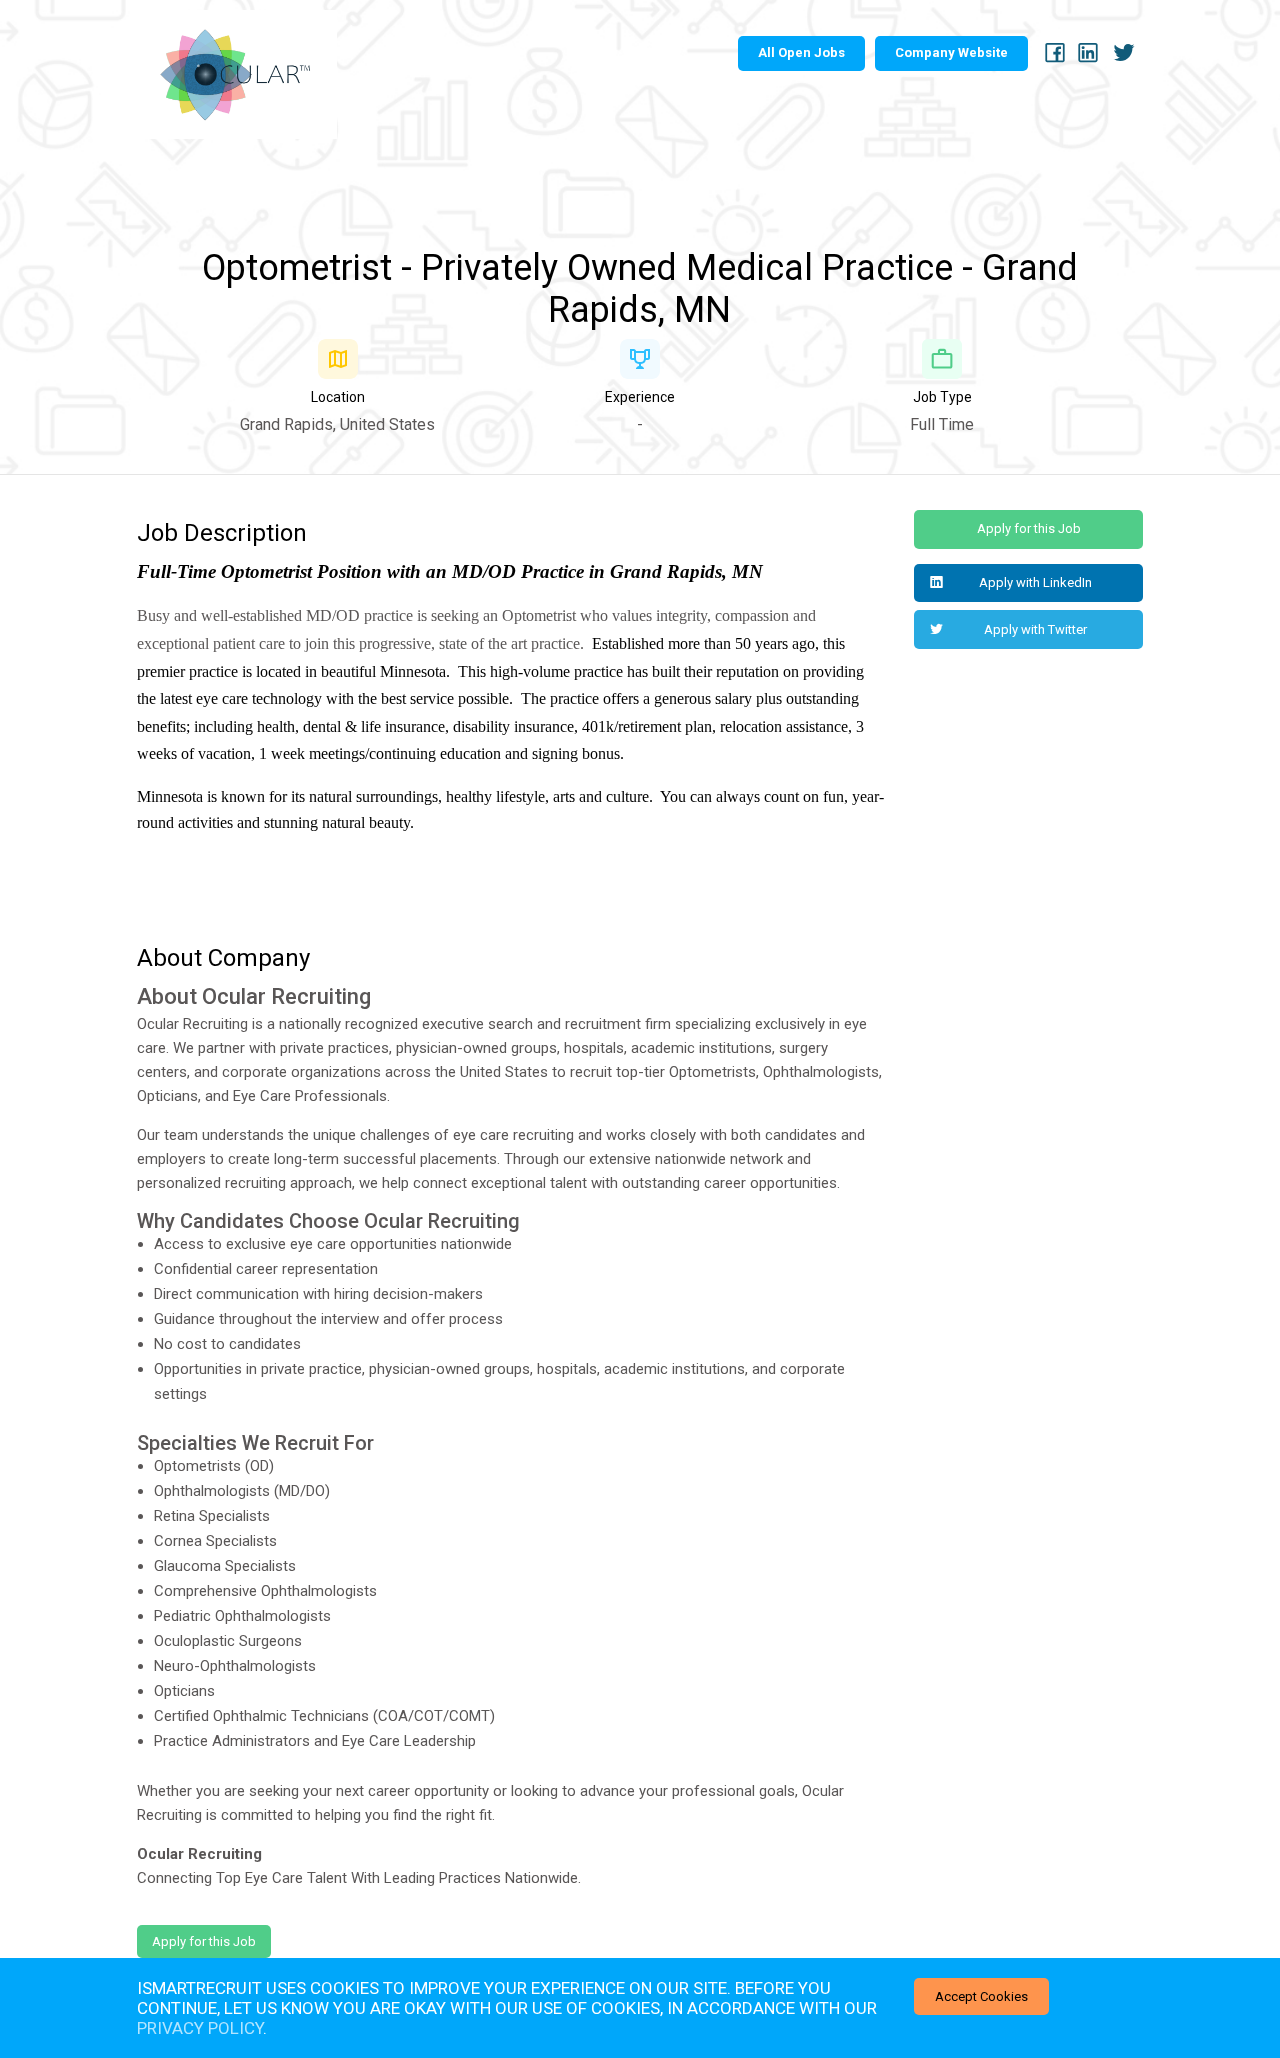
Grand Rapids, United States (337, 424)
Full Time (942, 424)
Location (338, 397)
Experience (640, 397)
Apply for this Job (204, 1941)
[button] (1028, 583)
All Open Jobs (801, 52)
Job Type (942, 397)
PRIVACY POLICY (200, 2028)
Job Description (222, 533)
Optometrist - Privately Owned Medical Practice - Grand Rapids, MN (640, 289)
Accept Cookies (981, 1996)
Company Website (951, 52)
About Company (223, 958)
